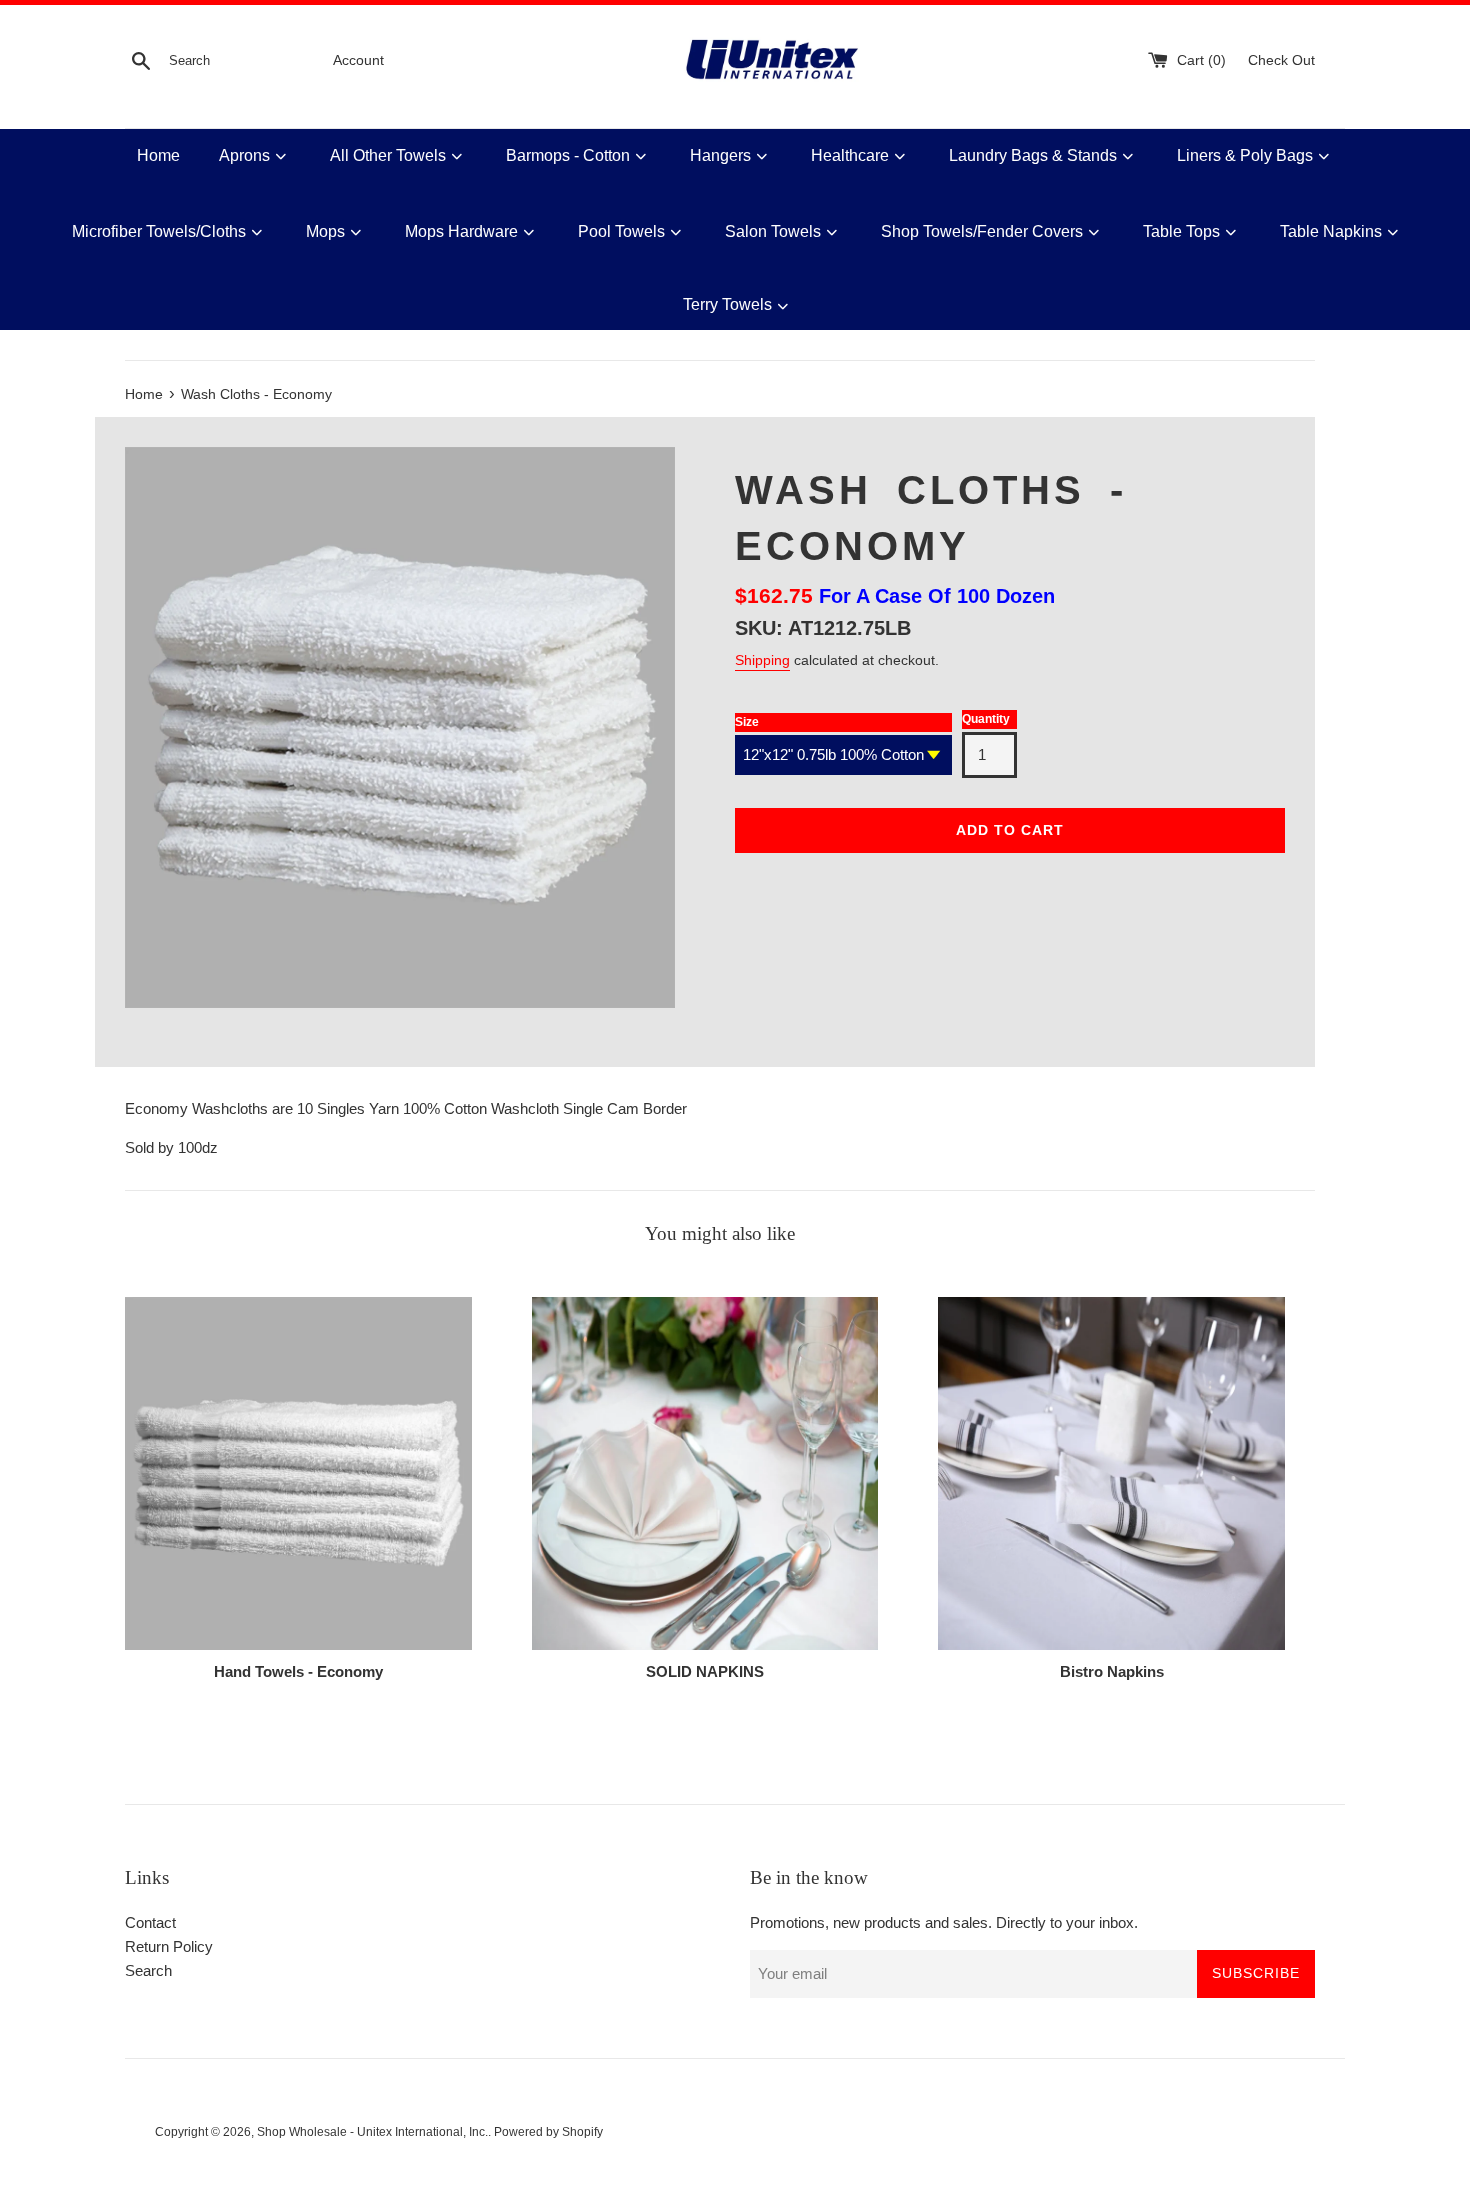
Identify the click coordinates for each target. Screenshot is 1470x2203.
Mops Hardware (461, 231)
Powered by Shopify (548, 2132)
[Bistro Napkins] (1111, 1473)
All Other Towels (388, 155)
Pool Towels (621, 231)
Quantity (986, 719)
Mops (325, 231)
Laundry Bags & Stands (1033, 155)
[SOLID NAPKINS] (705, 1473)
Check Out (1281, 60)
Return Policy (169, 1946)
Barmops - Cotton (568, 155)
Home (158, 155)
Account (358, 60)
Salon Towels (773, 231)
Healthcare (850, 155)
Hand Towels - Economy (298, 1671)
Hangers (720, 155)
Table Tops (1181, 231)
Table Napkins (1331, 231)
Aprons (244, 155)
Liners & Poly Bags (1245, 155)
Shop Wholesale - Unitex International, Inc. (372, 2132)
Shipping (762, 660)
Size (747, 722)
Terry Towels (727, 304)
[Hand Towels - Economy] (298, 1473)
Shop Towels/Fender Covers (982, 231)
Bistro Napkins (1112, 1671)
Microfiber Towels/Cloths (159, 231)
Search (148, 1970)
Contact (150, 1922)
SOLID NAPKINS (705, 1671)
